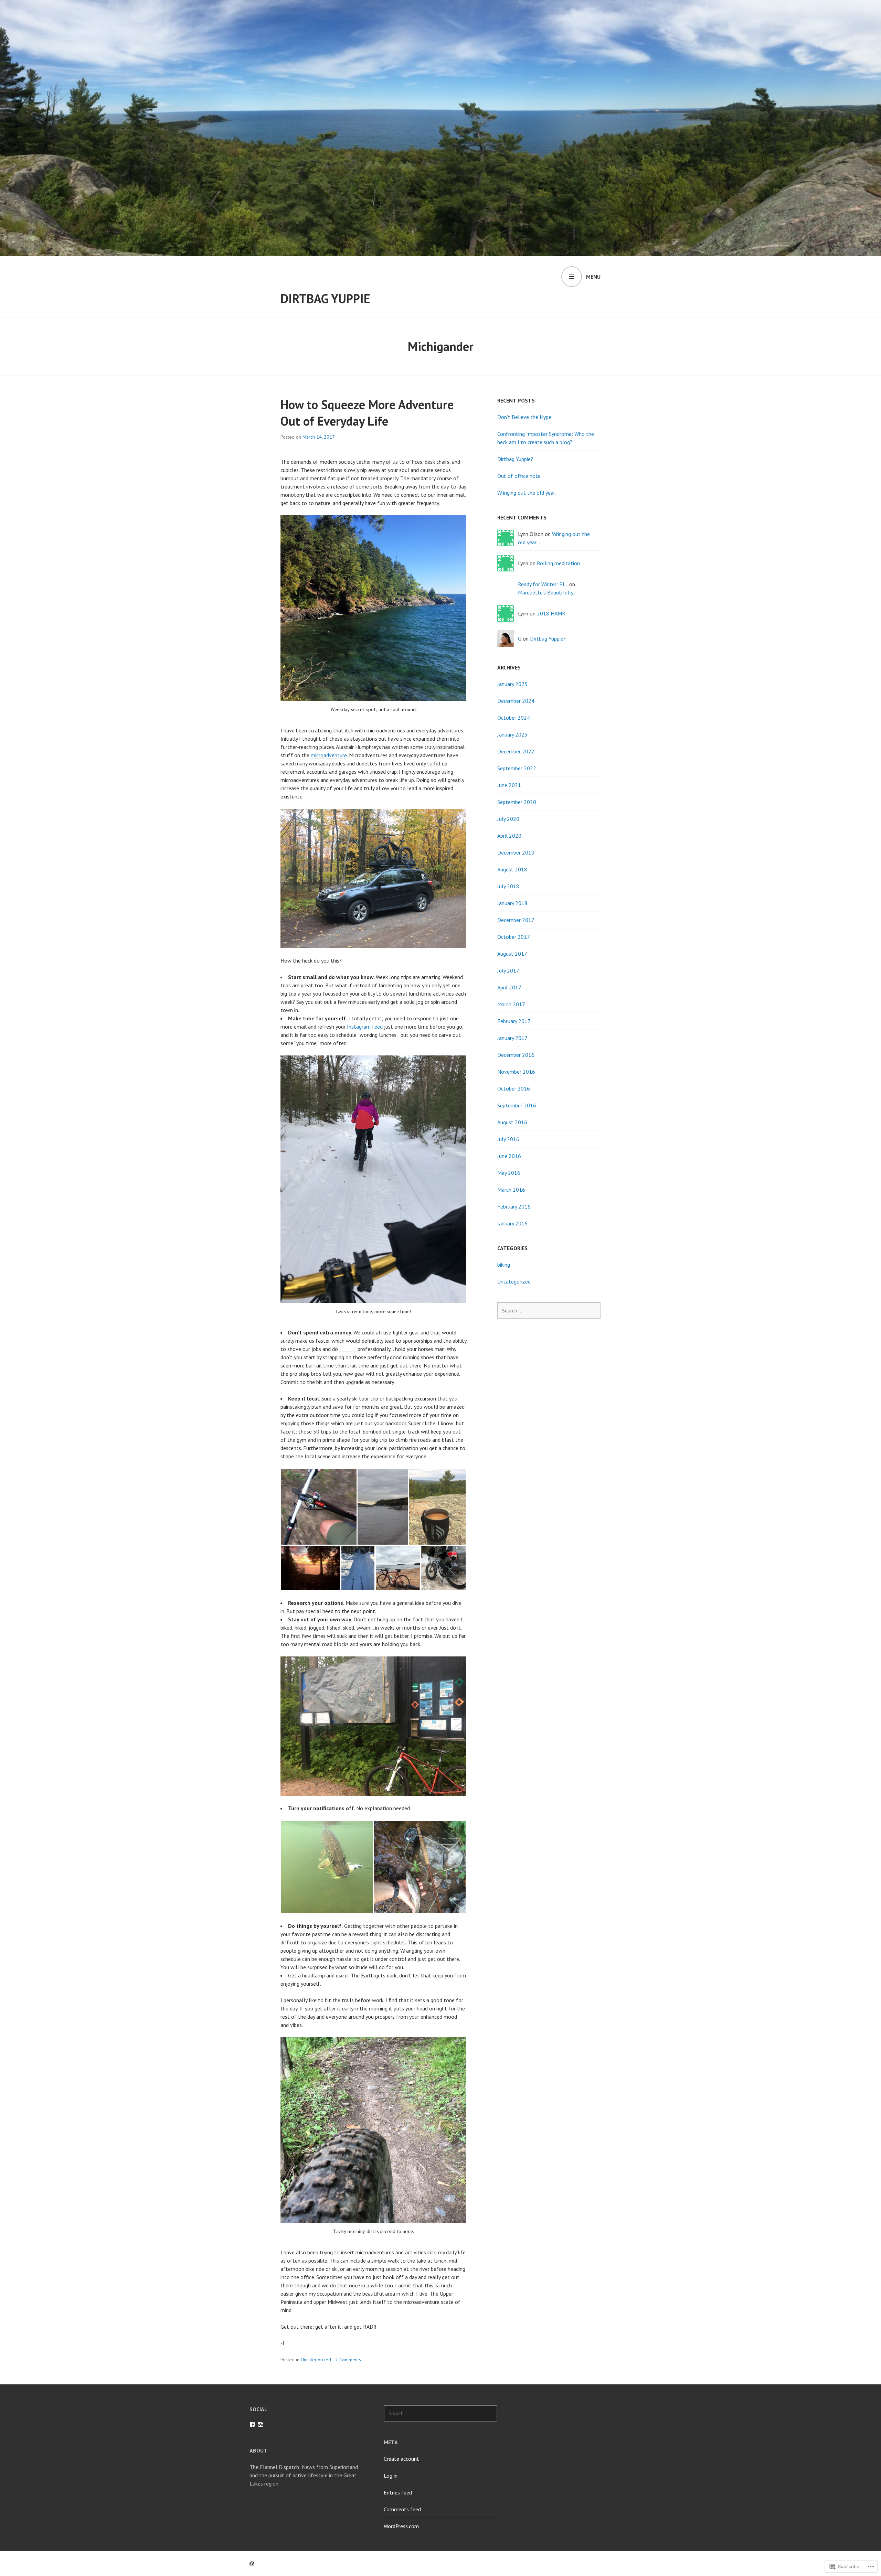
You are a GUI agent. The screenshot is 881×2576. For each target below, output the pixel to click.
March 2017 (511, 1004)
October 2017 (514, 937)
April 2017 (509, 987)
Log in (391, 2476)
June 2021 (509, 785)
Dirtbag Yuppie (325, 298)
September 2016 (517, 1105)
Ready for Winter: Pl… (543, 584)
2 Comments (348, 2360)
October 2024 (514, 718)
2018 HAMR (551, 613)
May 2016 (509, 1173)
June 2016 (509, 1156)
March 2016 (511, 1190)
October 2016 (514, 1088)
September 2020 (517, 802)
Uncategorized (316, 2360)
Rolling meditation (558, 563)
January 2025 (512, 684)
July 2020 (508, 819)
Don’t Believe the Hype (524, 417)
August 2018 (512, 869)
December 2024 (516, 701)
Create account (401, 2459)
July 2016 (508, 1139)
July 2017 (508, 970)
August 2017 (512, 954)
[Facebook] (252, 2424)
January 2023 (512, 734)
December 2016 (516, 1055)
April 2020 (509, 836)
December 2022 (516, 751)
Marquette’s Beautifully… (547, 592)
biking (504, 1265)
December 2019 (516, 852)
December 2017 (516, 920)
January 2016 (512, 1223)
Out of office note (519, 476)
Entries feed (398, 2492)
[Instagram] (261, 2424)
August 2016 (512, 1122)
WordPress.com (401, 2526)
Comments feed (402, 2509)
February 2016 (514, 1206)
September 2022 (517, 768)
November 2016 (516, 1072)
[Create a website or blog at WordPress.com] (252, 2564)
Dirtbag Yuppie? (515, 459)
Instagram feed (365, 1027)
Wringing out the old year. (527, 493)
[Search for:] (549, 1310)
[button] (319, 1507)
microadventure (329, 755)
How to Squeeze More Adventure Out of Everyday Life (367, 413)
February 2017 (514, 1021)
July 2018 (508, 886)
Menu (593, 277)
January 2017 (512, 1038)
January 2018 (512, 903)
